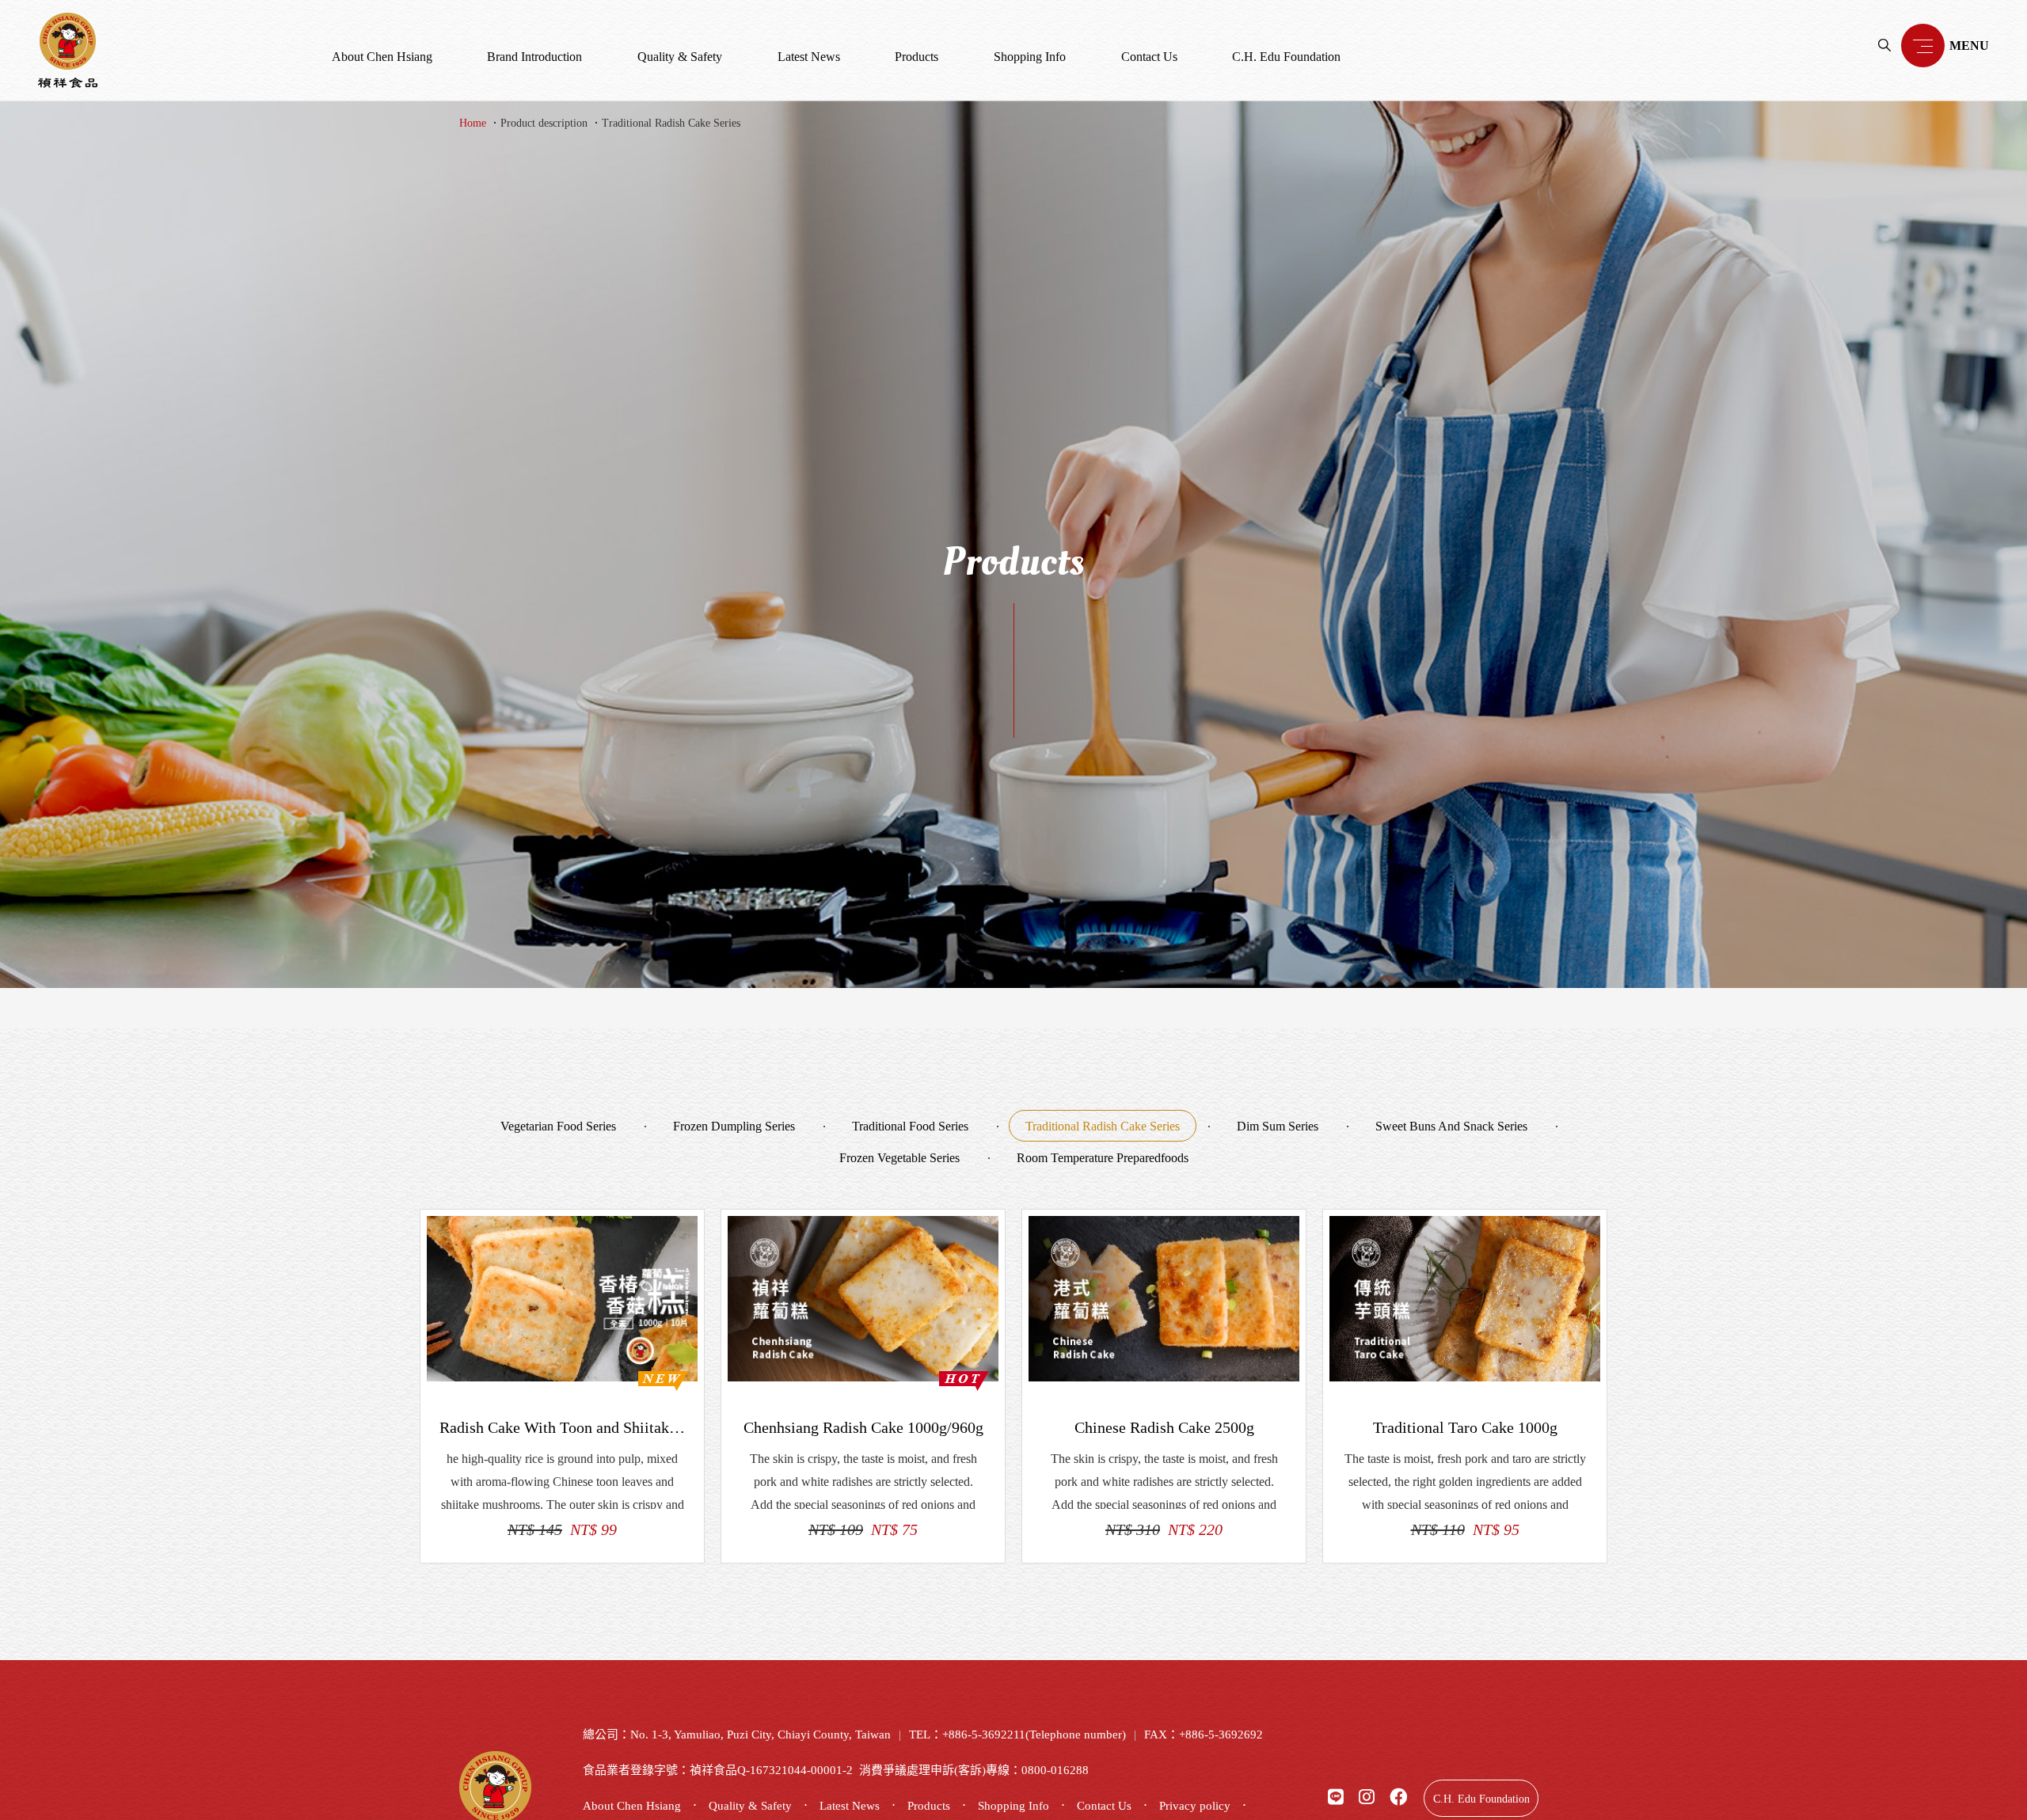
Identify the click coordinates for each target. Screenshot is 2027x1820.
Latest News (809, 57)
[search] (1884, 45)
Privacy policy (1195, 1806)
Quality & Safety (680, 57)
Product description (544, 123)
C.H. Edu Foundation (1286, 57)
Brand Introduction (534, 57)
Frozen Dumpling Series (734, 1126)
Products (917, 57)
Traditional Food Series (910, 1126)
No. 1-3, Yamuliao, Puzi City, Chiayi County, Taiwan (761, 1735)
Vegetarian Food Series (558, 1126)
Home (473, 123)
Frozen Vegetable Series (899, 1158)
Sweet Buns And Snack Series (1451, 1126)
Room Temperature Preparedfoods (1103, 1158)
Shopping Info (1030, 57)
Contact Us (1149, 57)
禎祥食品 (68, 50)
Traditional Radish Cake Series (671, 123)
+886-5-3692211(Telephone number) (1034, 1735)
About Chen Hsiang (382, 57)
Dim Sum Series (1278, 1126)
